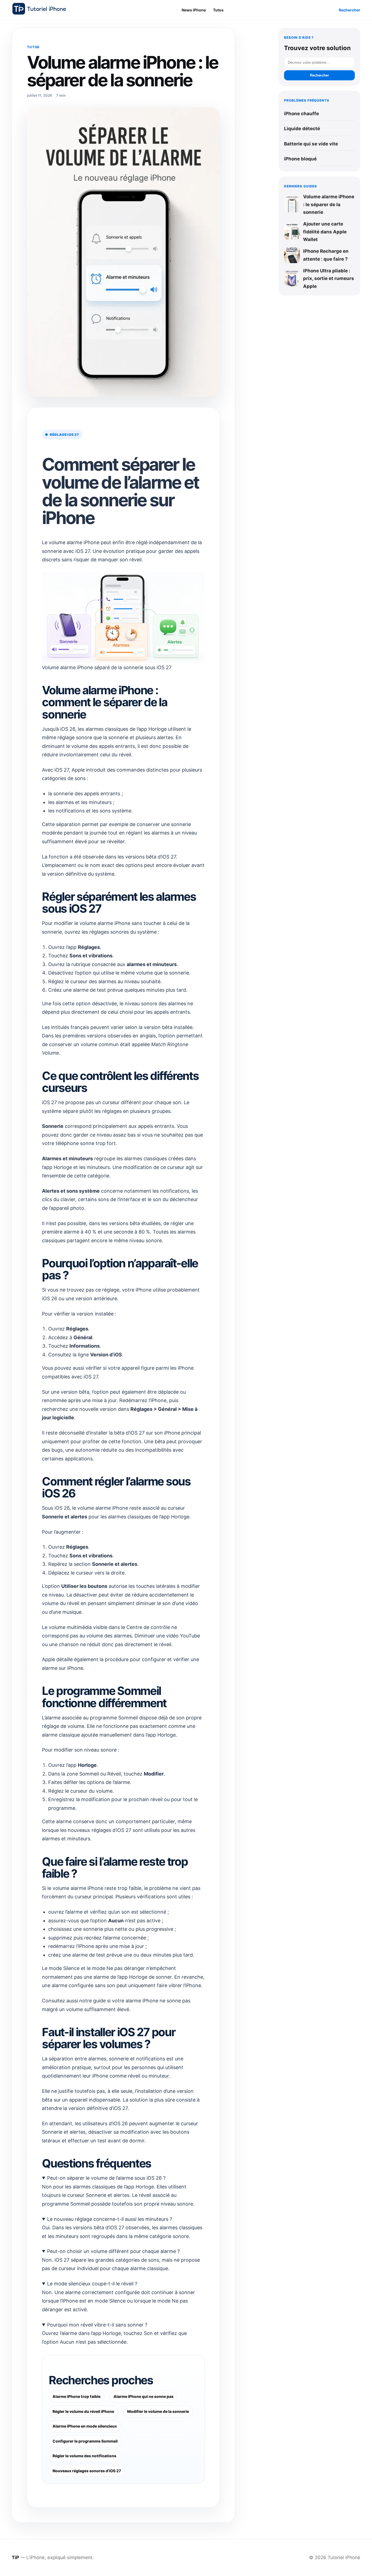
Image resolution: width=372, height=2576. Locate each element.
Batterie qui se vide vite (311, 144)
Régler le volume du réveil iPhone (83, 2411)
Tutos (218, 10)
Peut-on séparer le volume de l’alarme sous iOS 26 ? (106, 2178)
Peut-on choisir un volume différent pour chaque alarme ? (113, 2251)
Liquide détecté (302, 129)
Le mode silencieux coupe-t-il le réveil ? (92, 2284)
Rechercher (350, 10)
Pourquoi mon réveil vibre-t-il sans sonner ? (97, 2325)
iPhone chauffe (301, 114)
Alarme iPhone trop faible (77, 2396)
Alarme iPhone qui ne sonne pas (144, 2396)
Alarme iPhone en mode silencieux (85, 2426)
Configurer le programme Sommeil (85, 2441)
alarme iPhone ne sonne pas (158, 2001)
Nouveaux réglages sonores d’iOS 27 (87, 2471)
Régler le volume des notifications (84, 2456)
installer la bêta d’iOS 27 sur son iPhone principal (145, 1433)
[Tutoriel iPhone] (39, 9)
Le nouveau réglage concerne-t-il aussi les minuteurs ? (110, 2219)
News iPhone (194, 10)
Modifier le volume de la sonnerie (158, 2411)
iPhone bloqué (300, 159)
